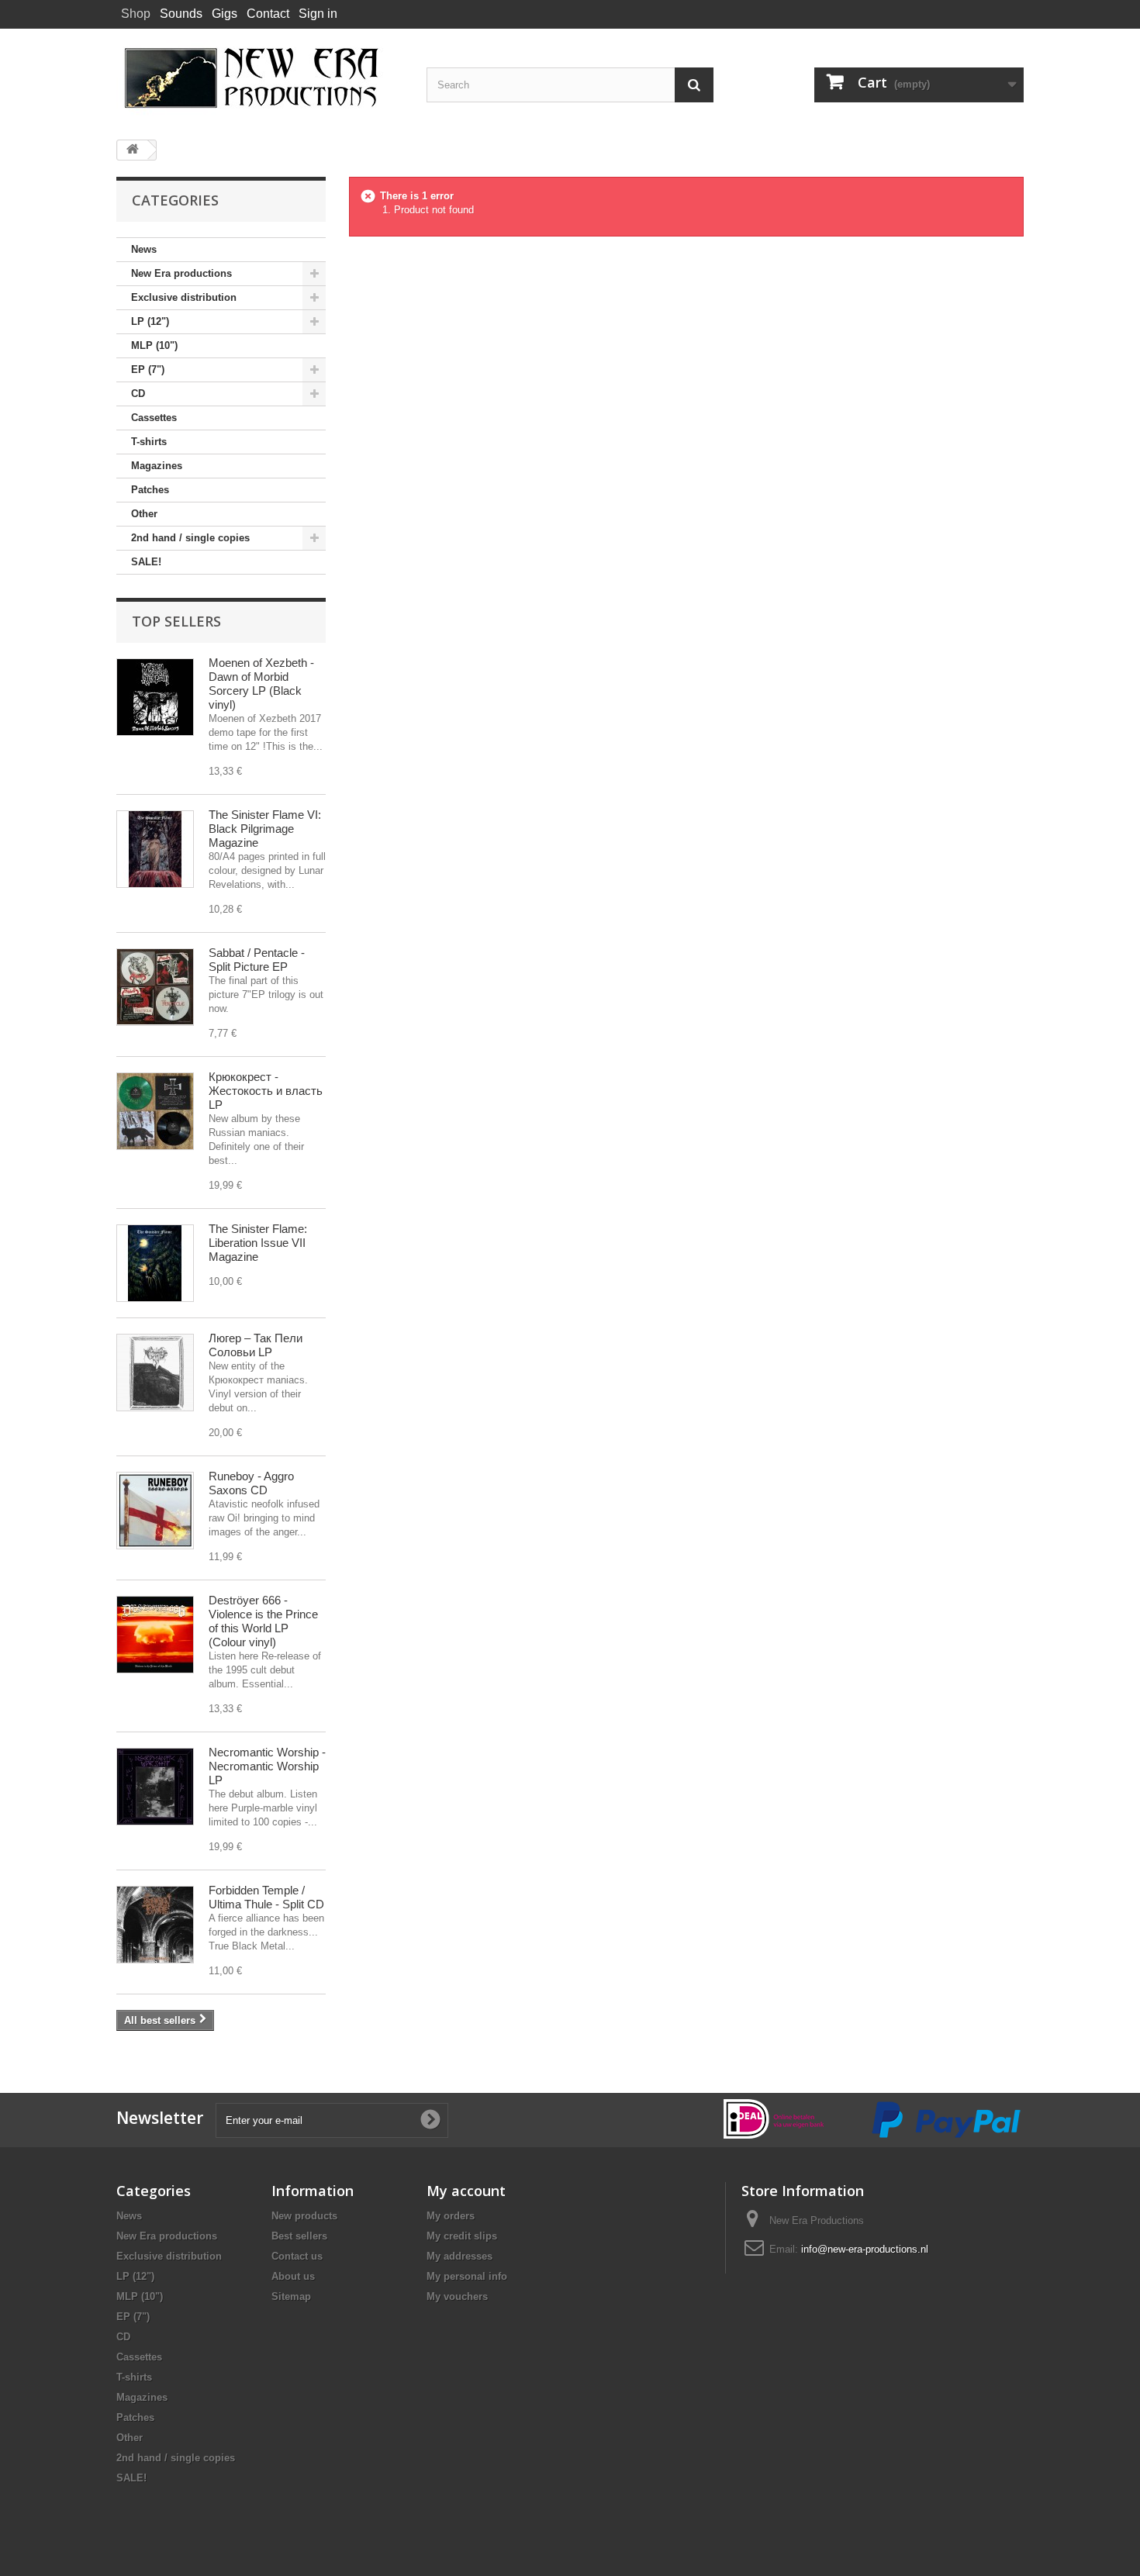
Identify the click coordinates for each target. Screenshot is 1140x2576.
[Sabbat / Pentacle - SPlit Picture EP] (155, 987)
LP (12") (150, 321)
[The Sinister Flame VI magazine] (155, 849)
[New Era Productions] (260, 78)
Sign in (318, 14)
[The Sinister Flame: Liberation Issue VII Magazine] (155, 1263)
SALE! (146, 562)
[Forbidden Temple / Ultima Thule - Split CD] (155, 1925)
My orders (451, 2216)
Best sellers (299, 2236)
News (144, 249)
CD (138, 394)
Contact (268, 14)
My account (466, 2191)
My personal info (467, 2276)
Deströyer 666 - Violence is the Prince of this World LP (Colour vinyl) (263, 1621)
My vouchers (457, 2296)
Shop (136, 14)
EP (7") (148, 369)
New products (304, 2216)
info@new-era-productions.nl (865, 2249)
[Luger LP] (155, 1373)
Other (144, 514)
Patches (150, 490)
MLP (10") (154, 345)
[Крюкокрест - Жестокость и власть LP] (155, 1111)
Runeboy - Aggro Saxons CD (251, 1483)
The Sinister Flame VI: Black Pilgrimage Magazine (265, 829)
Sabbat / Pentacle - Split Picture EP (257, 960)
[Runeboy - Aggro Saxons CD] (155, 1511)
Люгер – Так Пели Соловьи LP (256, 1345)
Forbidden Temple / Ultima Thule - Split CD (266, 1897)
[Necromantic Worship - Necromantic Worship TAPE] (155, 1787)
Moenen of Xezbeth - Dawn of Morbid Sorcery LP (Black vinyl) (261, 684)
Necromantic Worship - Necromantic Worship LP (267, 1766)
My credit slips (462, 2236)
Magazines (157, 466)
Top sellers (176, 621)
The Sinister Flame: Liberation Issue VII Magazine (258, 1243)
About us (293, 2276)
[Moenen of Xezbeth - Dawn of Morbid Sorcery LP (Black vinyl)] (155, 697)
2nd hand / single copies (190, 538)
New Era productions (181, 273)
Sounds (181, 14)
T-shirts (149, 442)
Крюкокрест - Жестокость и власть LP (266, 1091)
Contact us (297, 2256)
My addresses (459, 2256)
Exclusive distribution (184, 297)
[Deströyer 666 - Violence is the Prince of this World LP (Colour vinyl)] (155, 1635)
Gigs (225, 14)
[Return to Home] (133, 150)
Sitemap (291, 2296)
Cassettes (154, 418)
